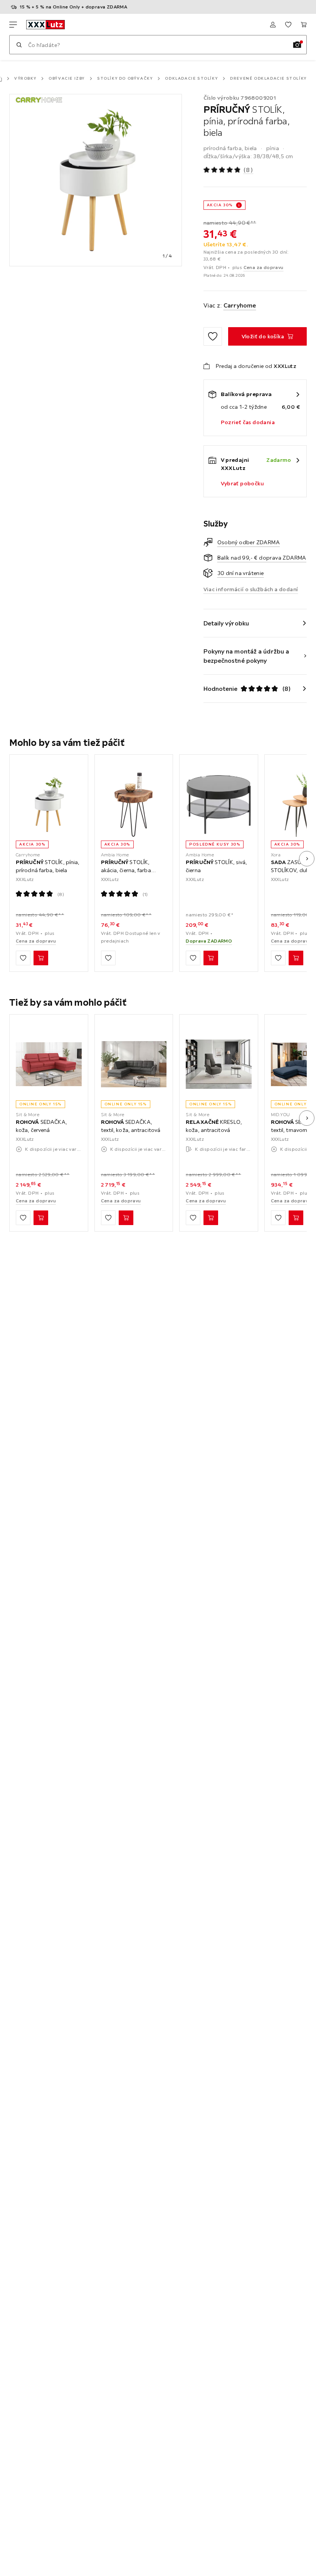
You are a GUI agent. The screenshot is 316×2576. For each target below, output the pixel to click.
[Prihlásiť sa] (273, 25)
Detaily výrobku (226, 623)
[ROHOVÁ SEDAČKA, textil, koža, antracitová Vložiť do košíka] (126, 1218)
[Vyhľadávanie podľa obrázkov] (297, 45)
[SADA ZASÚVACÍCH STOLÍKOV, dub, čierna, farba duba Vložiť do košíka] (296, 958)
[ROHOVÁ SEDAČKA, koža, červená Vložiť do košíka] (41, 1218)
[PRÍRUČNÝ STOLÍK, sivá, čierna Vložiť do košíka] (211, 958)
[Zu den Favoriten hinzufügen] (213, 336)
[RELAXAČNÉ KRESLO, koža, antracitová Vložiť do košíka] (211, 1218)
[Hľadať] (19, 45)
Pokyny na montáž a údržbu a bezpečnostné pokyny (246, 656)
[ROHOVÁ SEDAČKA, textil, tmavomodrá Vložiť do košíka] (296, 1218)
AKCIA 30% (220, 205)
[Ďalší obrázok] (307, 859)
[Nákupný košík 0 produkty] (304, 25)
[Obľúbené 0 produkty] (288, 25)
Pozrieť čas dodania (248, 422)
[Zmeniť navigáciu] (13, 25)
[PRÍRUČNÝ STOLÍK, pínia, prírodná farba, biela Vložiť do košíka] (41, 958)
